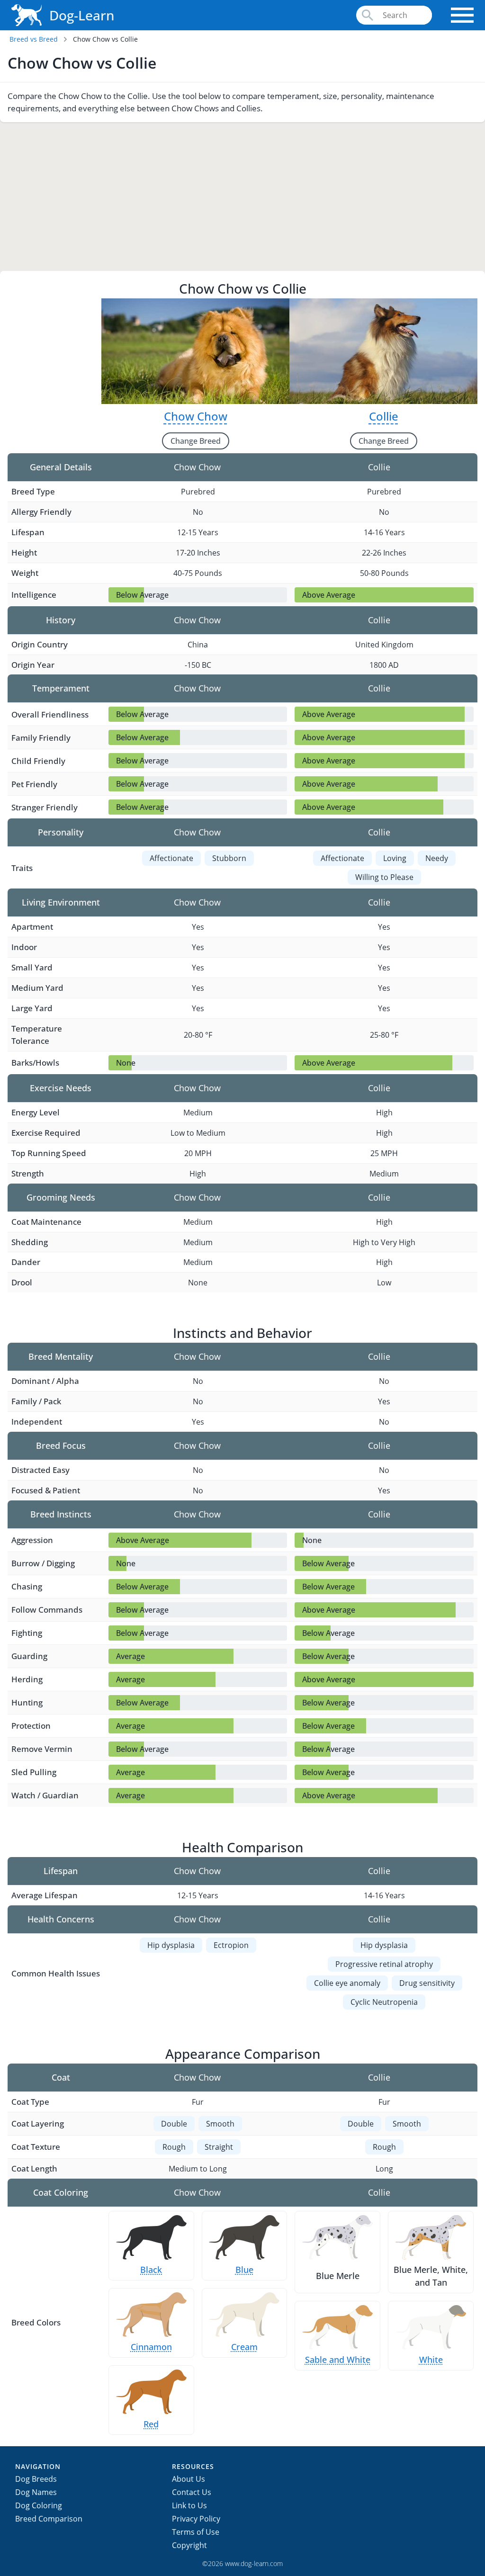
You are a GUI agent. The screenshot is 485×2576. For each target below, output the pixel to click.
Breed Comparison (49, 2519)
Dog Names (36, 2492)
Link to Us (189, 2505)
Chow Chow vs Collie (105, 39)
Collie (384, 416)
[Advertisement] (242, 194)
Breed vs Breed (34, 39)
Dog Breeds (36, 2479)
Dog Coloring (39, 2505)
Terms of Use (196, 2532)
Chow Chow (196, 416)
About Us (189, 2479)
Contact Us (192, 2492)
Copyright (189, 2545)
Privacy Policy (196, 2519)
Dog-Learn (82, 15)
